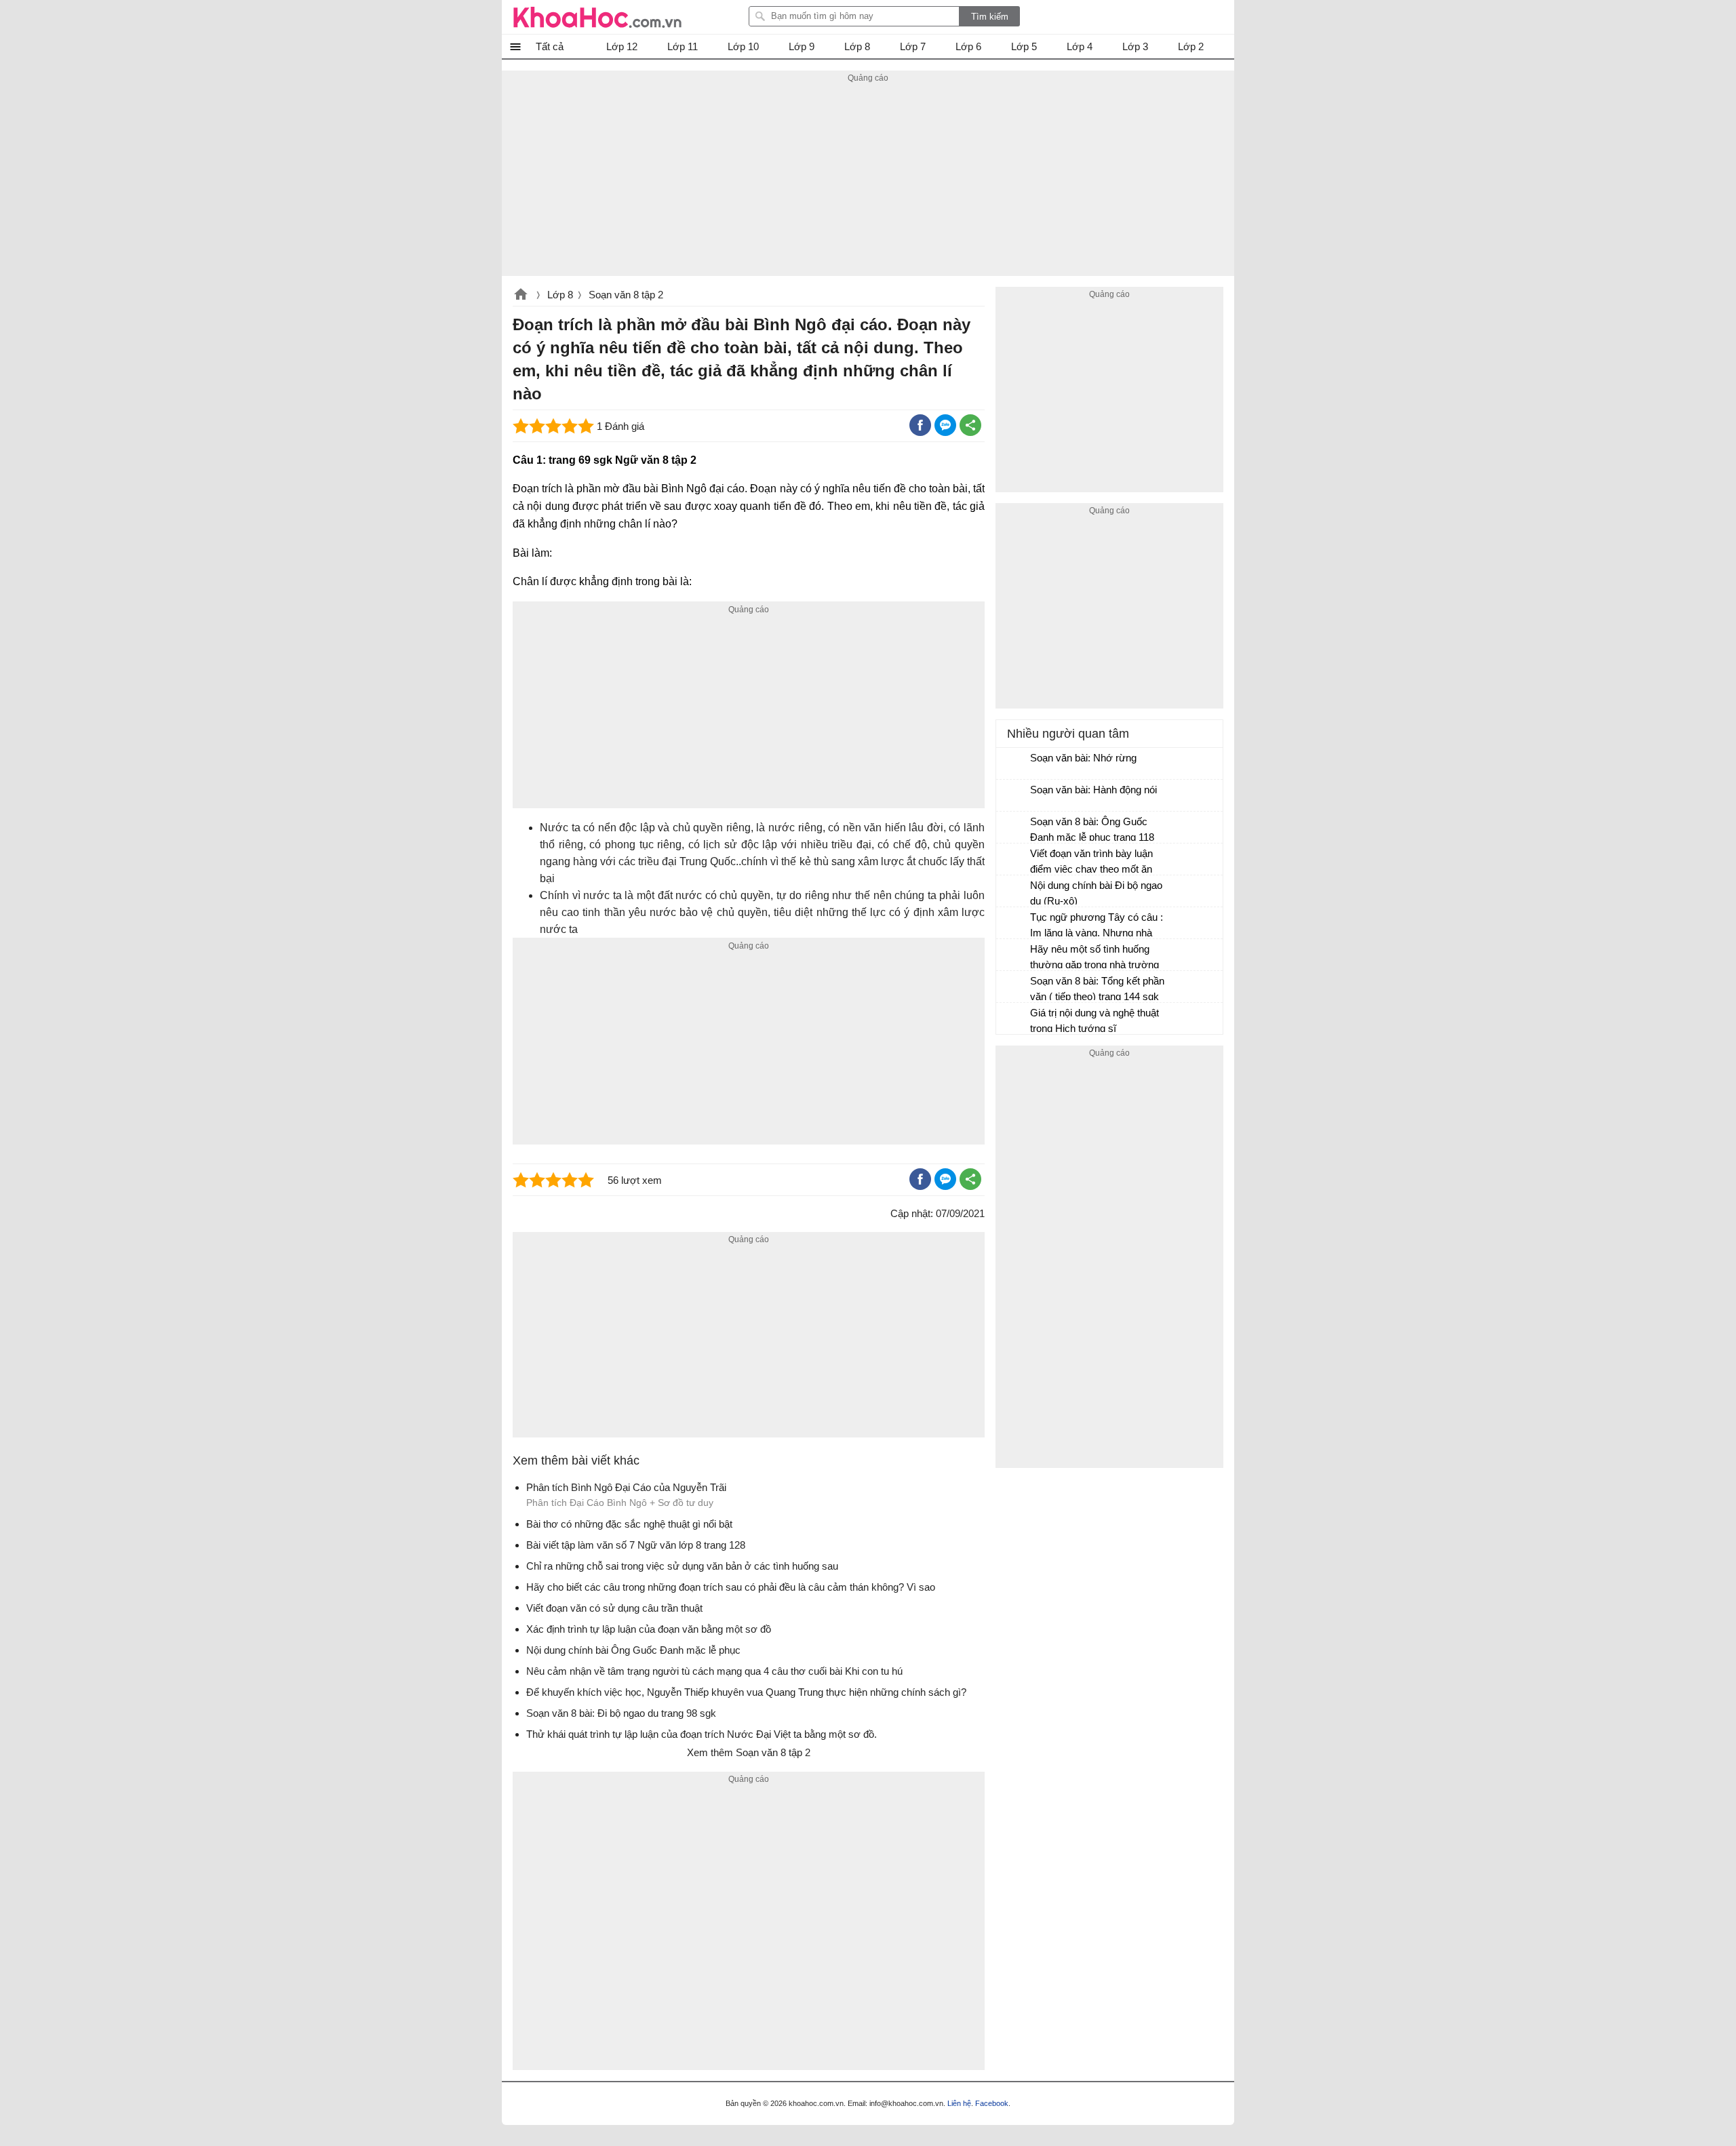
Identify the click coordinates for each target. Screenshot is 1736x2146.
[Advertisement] (868, 181)
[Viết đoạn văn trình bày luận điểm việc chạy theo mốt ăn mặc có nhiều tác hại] (1014, 860)
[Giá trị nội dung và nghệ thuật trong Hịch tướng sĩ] (1014, 1019)
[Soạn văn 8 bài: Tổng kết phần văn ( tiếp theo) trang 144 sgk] (1014, 987)
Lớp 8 (560, 295)
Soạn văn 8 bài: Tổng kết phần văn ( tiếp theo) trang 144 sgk (1097, 989)
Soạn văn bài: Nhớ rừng (1083, 758)
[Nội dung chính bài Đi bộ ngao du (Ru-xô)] (1014, 892)
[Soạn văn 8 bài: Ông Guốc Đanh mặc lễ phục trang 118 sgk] (1014, 828)
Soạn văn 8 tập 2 (626, 295)
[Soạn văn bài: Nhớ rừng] (1014, 764)
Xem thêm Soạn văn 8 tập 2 (749, 1752)
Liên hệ (959, 2103)
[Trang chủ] (597, 17)
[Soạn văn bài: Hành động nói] (1014, 796)
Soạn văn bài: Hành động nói (1093, 790)
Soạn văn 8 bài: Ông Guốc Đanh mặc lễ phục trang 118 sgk (1092, 831)
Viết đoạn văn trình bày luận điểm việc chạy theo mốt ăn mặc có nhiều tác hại (1091, 863)
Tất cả (550, 46)
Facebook (992, 2103)
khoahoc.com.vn (521, 296)
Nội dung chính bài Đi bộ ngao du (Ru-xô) (1096, 893)
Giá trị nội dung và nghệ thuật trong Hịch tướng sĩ (1094, 1020)
